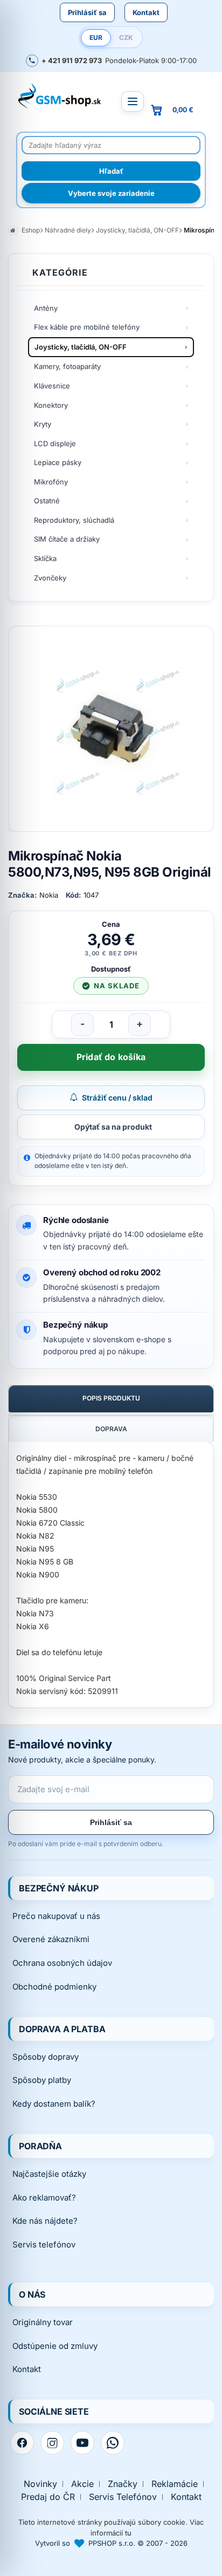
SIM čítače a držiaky (67, 539)
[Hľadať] (111, 171)
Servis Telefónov (123, 2497)
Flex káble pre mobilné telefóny (87, 327)
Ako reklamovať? (44, 2198)
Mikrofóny (51, 482)
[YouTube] (82, 2443)
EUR (96, 37)
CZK (126, 37)
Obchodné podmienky (54, 1987)
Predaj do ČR (48, 2497)
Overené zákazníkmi (51, 1939)
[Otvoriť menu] (133, 101)
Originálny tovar (43, 2322)
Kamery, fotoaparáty (67, 366)
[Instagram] (52, 2443)
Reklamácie (175, 2484)
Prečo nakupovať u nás (56, 1916)
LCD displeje (55, 443)
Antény (46, 308)
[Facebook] (22, 2443)
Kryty (43, 424)
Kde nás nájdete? (45, 2221)
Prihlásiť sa (87, 12)
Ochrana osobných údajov (62, 1963)
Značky (123, 2484)
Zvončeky (50, 578)
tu (128, 2533)
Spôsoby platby (42, 2080)
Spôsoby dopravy (46, 2057)
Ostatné (47, 501)
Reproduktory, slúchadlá (74, 520)
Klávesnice (52, 386)
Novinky (40, 2484)
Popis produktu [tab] (111, 1398)
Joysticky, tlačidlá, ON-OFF (81, 347)
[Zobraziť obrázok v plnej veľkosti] (111, 729)
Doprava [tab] (111, 1429)
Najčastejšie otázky (49, 2174)
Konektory (51, 405)
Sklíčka (45, 558)
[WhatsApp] (113, 2443)
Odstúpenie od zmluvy (55, 2346)
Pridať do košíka (111, 1057)
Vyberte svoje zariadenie (111, 193)
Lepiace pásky (58, 462)
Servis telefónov (44, 2244)
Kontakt (146, 12)
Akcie (82, 2484)
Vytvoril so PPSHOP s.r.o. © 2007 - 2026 (111, 2543)
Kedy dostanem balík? (54, 2104)
